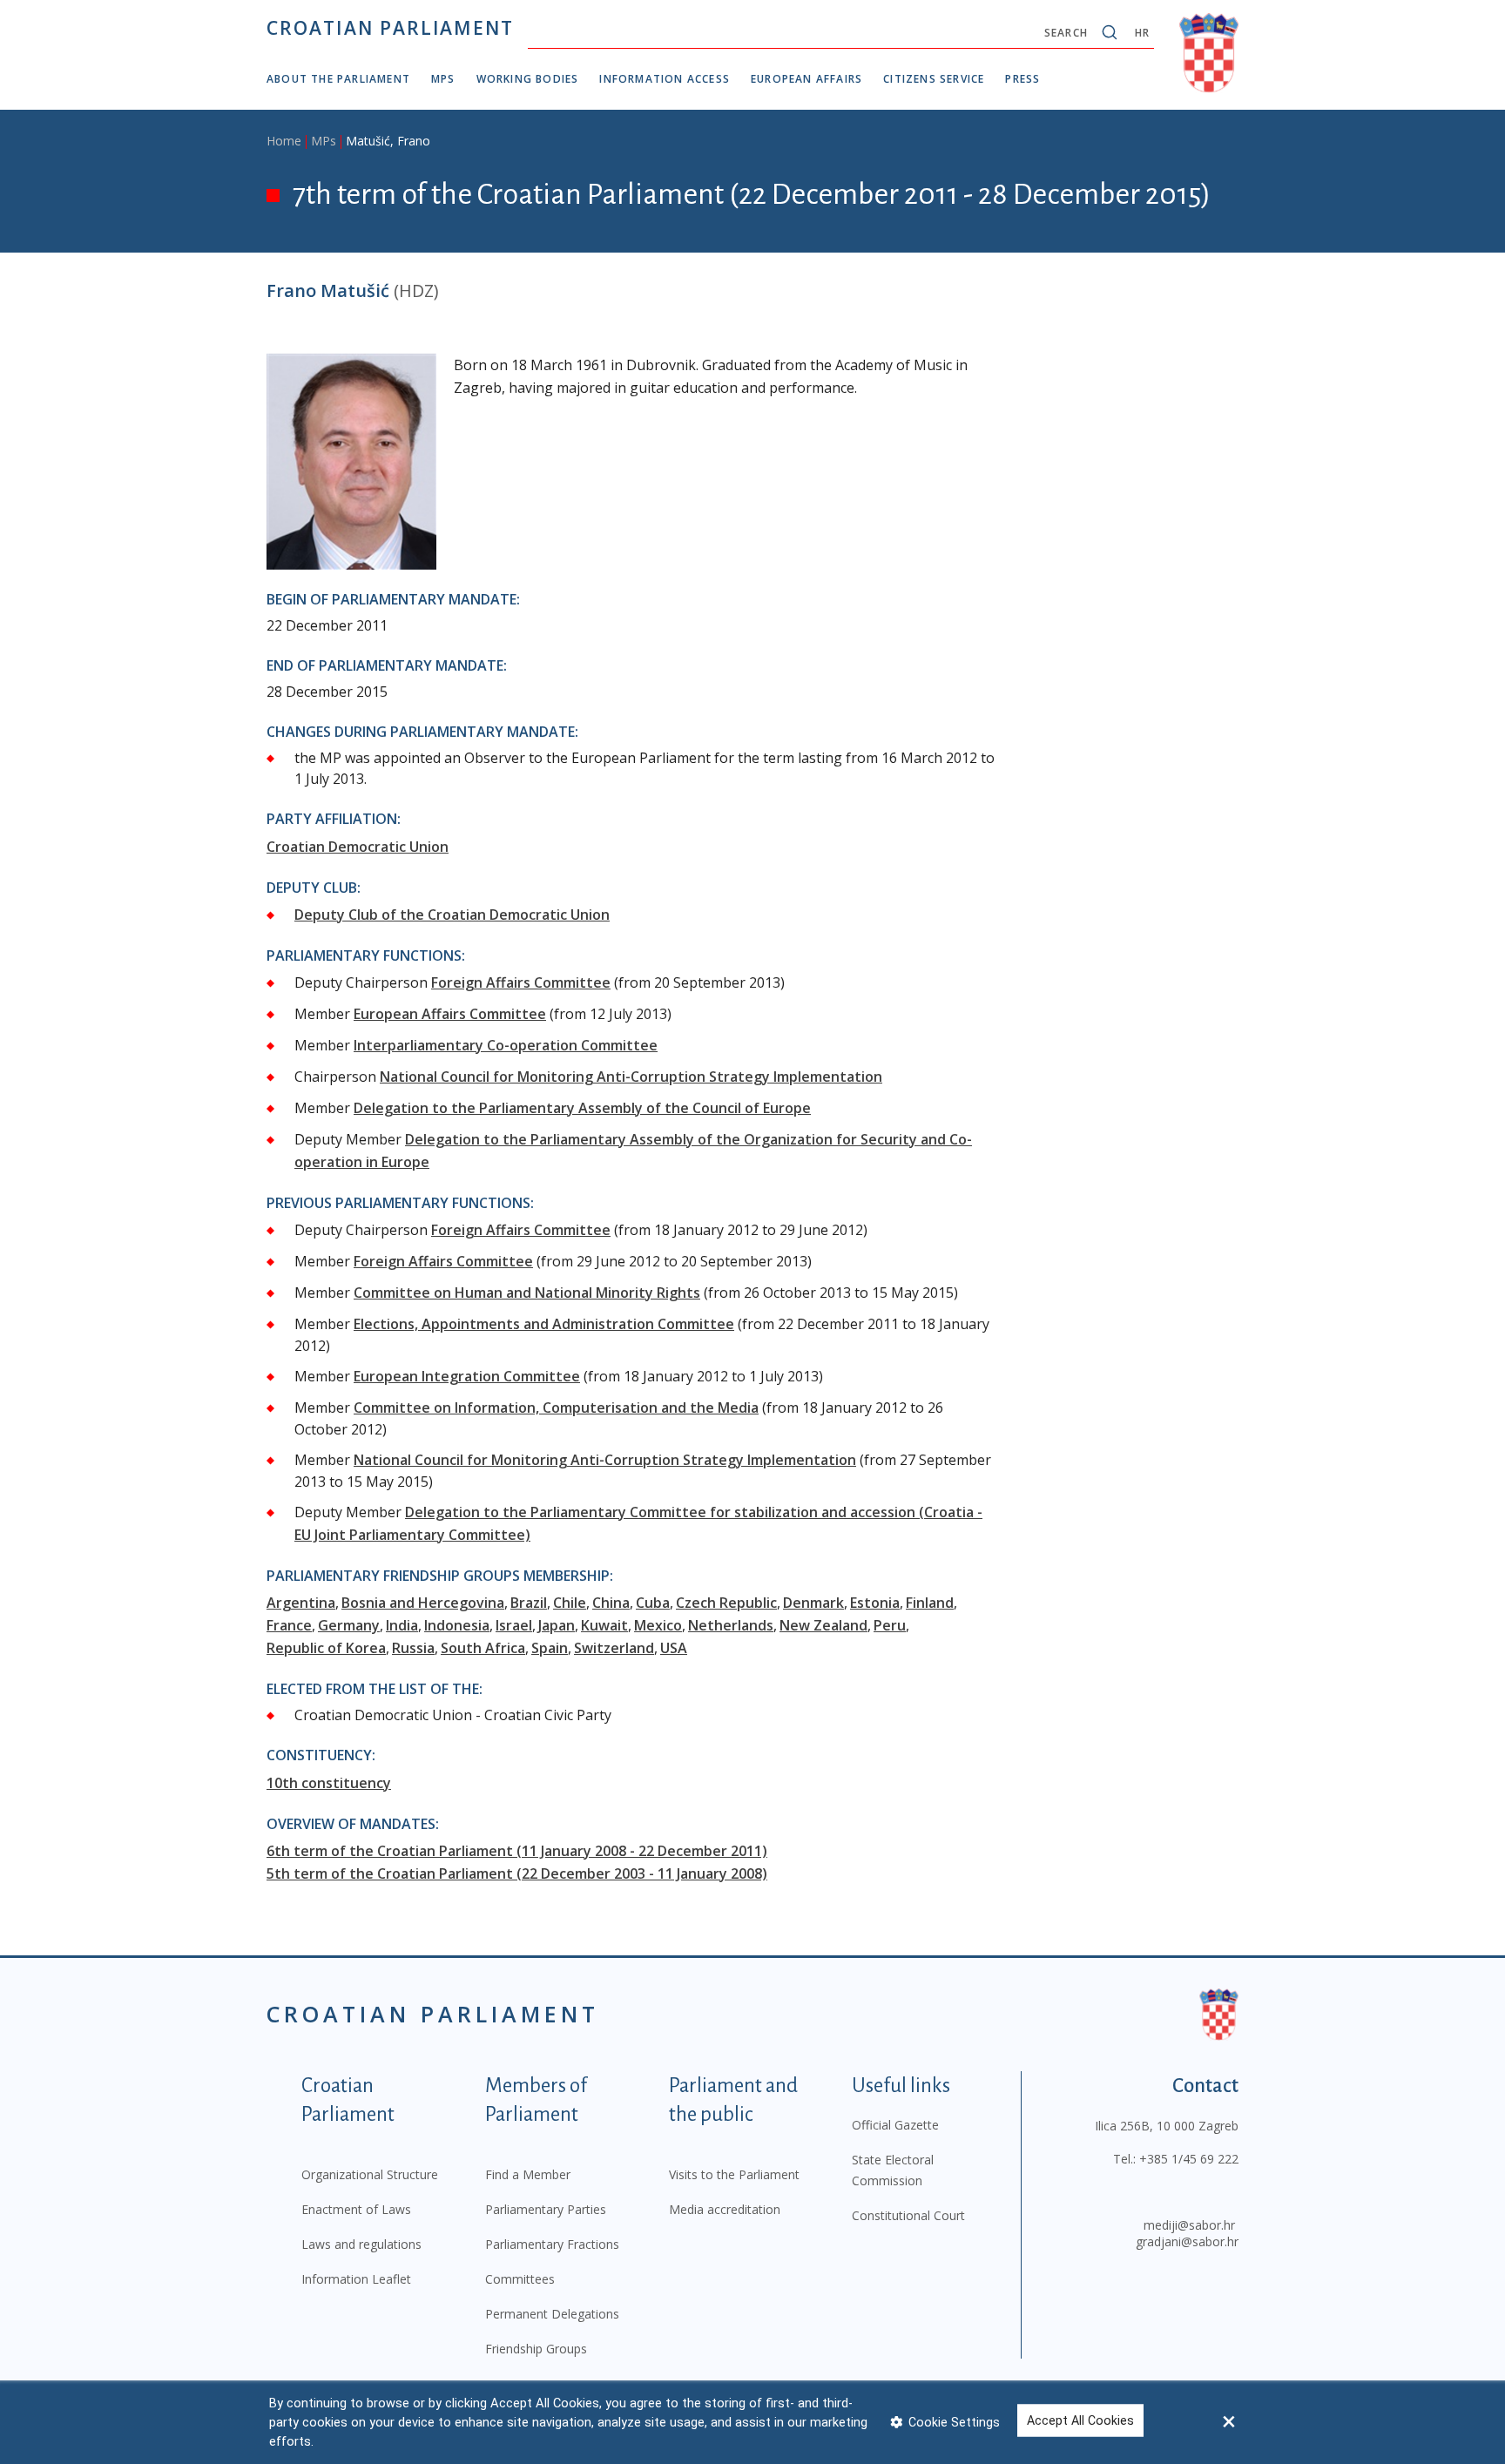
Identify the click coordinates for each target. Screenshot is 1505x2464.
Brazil (529, 1603)
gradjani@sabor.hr (1187, 2241)
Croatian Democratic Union (358, 847)
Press (1022, 79)
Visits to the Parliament (734, 2174)
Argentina (301, 1603)
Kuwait (604, 1625)
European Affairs (806, 79)
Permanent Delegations (552, 2314)
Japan (557, 1625)
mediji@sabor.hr (1189, 2225)
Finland (930, 1603)
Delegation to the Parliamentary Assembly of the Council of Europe (582, 1108)
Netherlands (731, 1625)
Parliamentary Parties (546, 2209)
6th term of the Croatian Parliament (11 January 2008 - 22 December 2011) (517, 1851)
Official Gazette (895, 2125)
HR (1142, 33)
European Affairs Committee (450, 1014)
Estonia (875, 1603)
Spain (550, 1648)
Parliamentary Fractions (552, 2244)
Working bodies (528, 79)
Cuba (653, 1603)
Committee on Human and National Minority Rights (527, 1293)
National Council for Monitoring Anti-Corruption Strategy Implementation (631, 1077)
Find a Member (528, 2174)
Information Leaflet (356, 2279)
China (611, 1603)
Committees (520, 2279)
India (402, 1625)
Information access (665, 79)
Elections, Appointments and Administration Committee (544, 1324)
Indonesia (457, 1625)
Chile (570, 1603)
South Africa (483, 1648)
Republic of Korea (326, 1648)
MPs (443, 79)
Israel (514, 1625)
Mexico (658, 1625)
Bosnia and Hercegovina (423, 1603)
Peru (890, 1625)
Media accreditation (725, 2209)
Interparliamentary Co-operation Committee (506, 1045)
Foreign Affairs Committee (521, 982)
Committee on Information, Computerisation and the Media (556, 1408)
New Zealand (823, 1625)
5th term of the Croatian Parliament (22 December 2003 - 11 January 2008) (517, 1873)
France (289, 1625)
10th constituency (329, 1783)
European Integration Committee (467, 1376)
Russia (413, 1648)
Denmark (813, 1603)
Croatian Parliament (390, 28)
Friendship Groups (536, 2349)
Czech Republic (726, 1603)
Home (284, 141)
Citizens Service (934, 79)
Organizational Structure (370, 2174)
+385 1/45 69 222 (1189, 2159)
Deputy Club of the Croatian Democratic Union (452, 915)
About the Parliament (338, 79)
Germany (349, 1625)
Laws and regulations (361, 2244)
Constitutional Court (908, 2215)
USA (674, 1648)
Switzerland (614, 1648)
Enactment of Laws (356, 2209)
